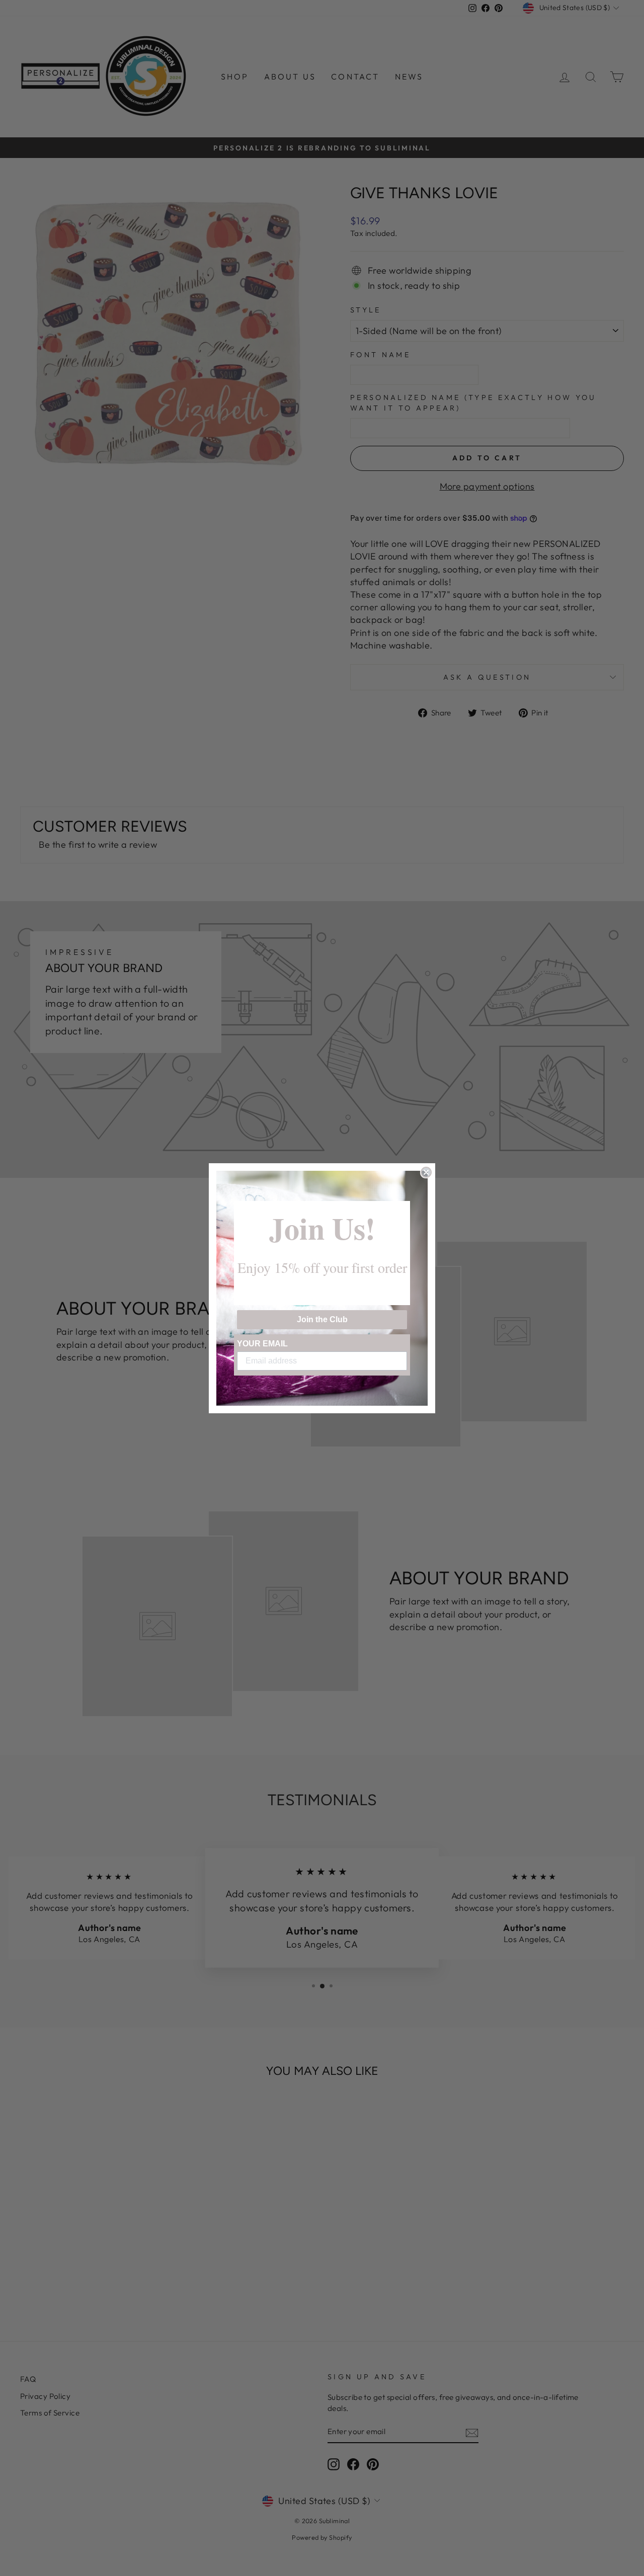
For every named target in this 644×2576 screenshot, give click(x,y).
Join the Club (322, 1319)
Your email (262, 1344)
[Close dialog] (426, 1172)
